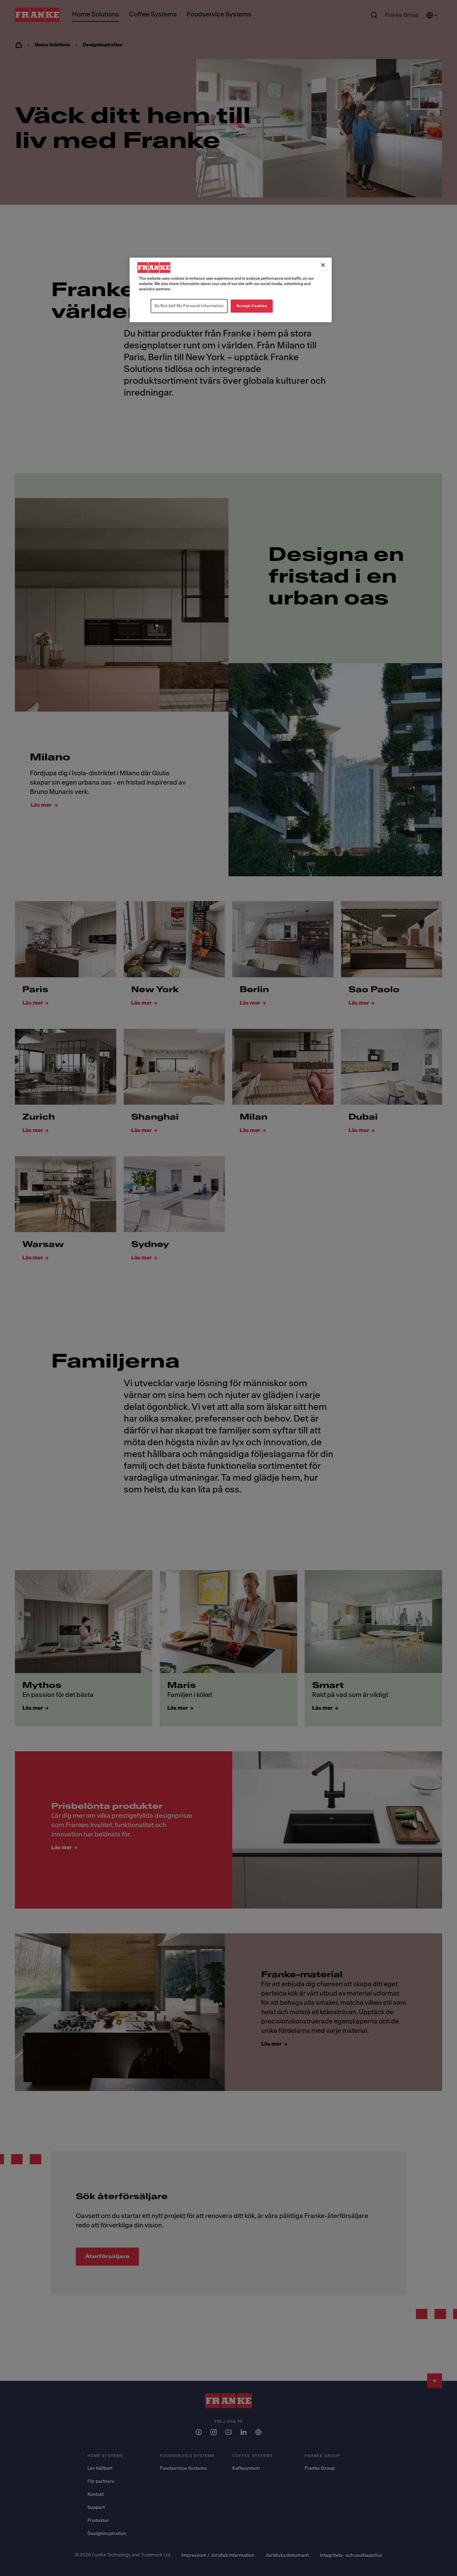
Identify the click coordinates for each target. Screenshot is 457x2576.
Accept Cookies (252, 306)
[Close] (323, 265)
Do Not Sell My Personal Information (189, 306)
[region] (231, 290)
